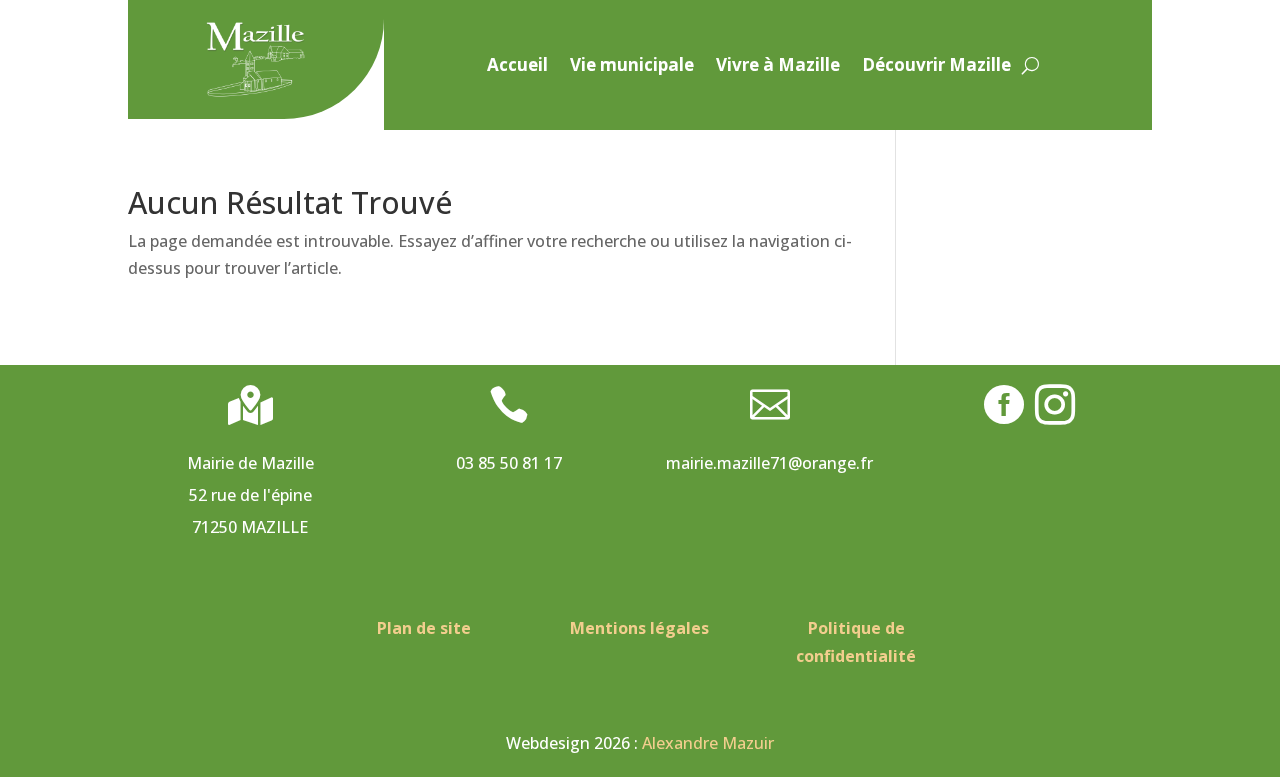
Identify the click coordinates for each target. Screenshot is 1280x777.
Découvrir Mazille (936, 67)
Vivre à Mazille (778, 67)
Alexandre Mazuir (708, 743)
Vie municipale (632, 67)
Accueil (517, 67)
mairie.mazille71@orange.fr (769, 463)
